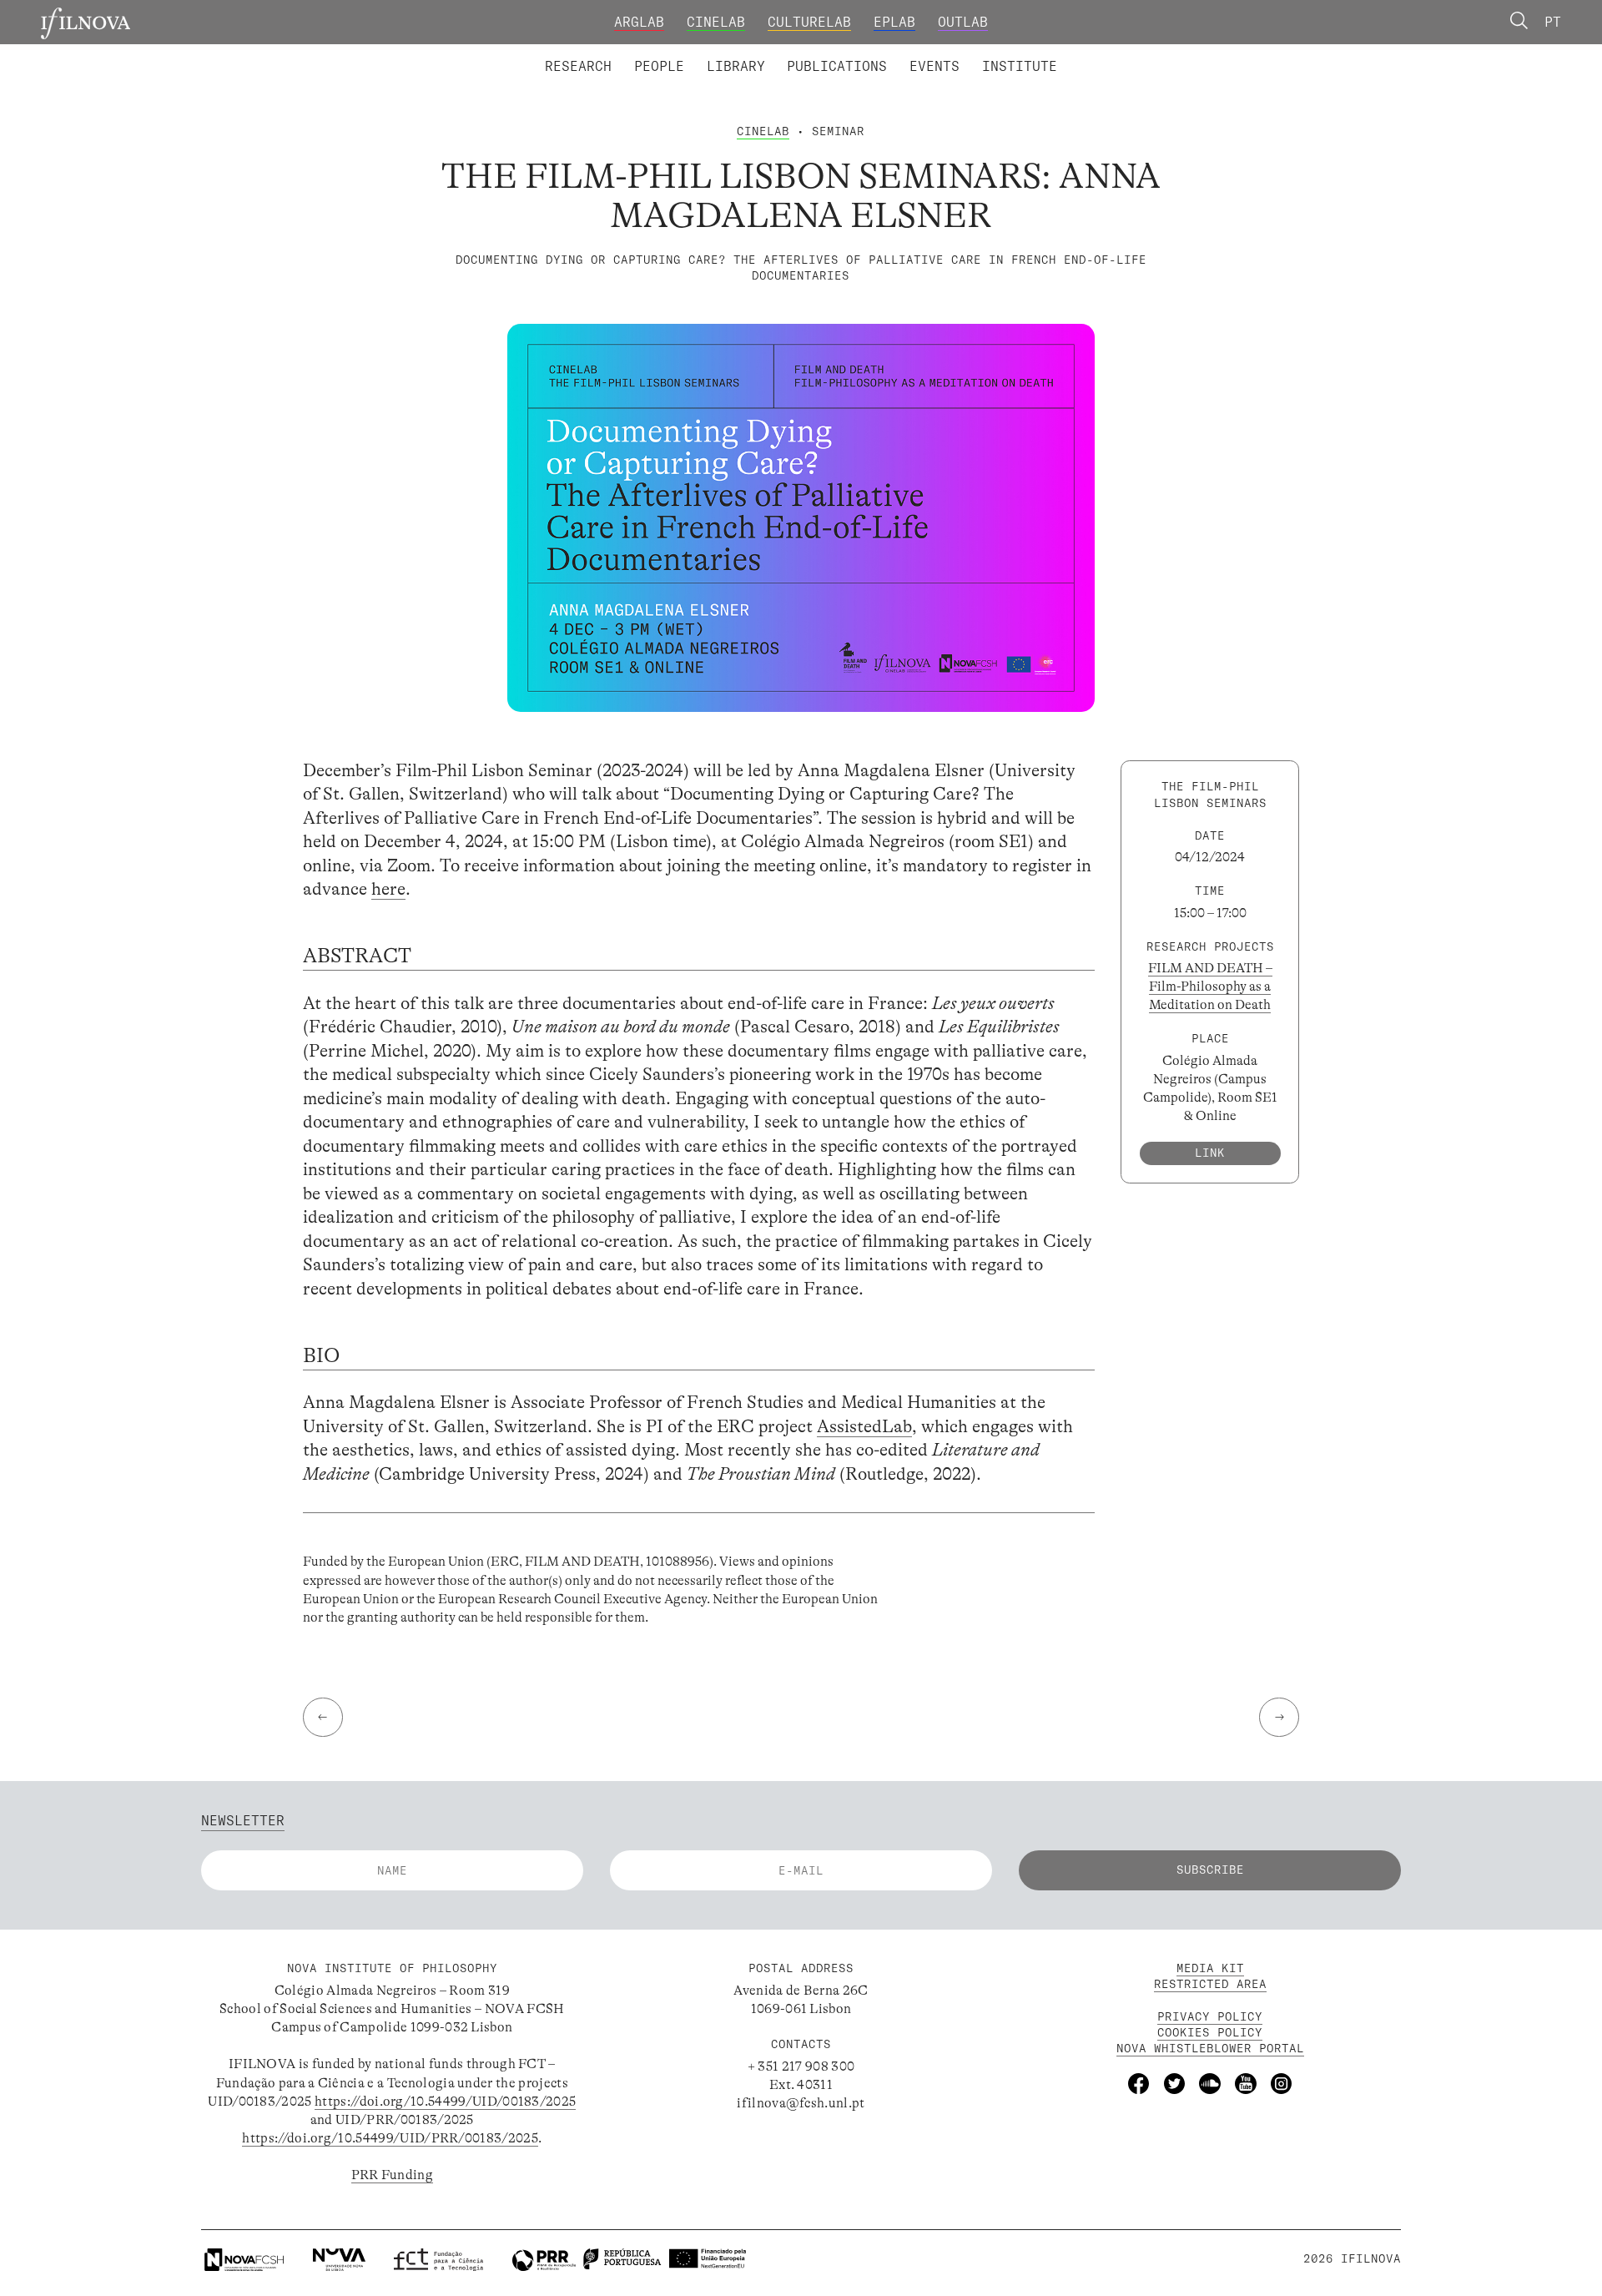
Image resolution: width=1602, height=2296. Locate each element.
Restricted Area (1210, 1984)
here (388, 889)
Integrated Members (607, 53)
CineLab (716, 22)
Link (1210, 1153)
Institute (1020, 66)
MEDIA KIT (1210, 1968)
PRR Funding (393, 2175)
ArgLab (639, 22)
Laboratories (538, 53)
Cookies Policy (1210, 2032)
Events (934, 66)
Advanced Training (983, 53)
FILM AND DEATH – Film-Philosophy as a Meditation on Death (1210, 987)
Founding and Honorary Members (950, 53)
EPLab (894, 22)
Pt (1553, 22)
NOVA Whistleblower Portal (1210, 2048)
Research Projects (678, 53)
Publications (837, 66)
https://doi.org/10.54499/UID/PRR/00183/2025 (390, 2138)
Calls (1093, 53)
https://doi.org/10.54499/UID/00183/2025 (445, 2102)
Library (736, 66)
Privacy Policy (1210, 2016)
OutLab (963, 22)
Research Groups (830, 53)
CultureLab (809, 22)
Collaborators (755, 53)
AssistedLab (864, 1426)
